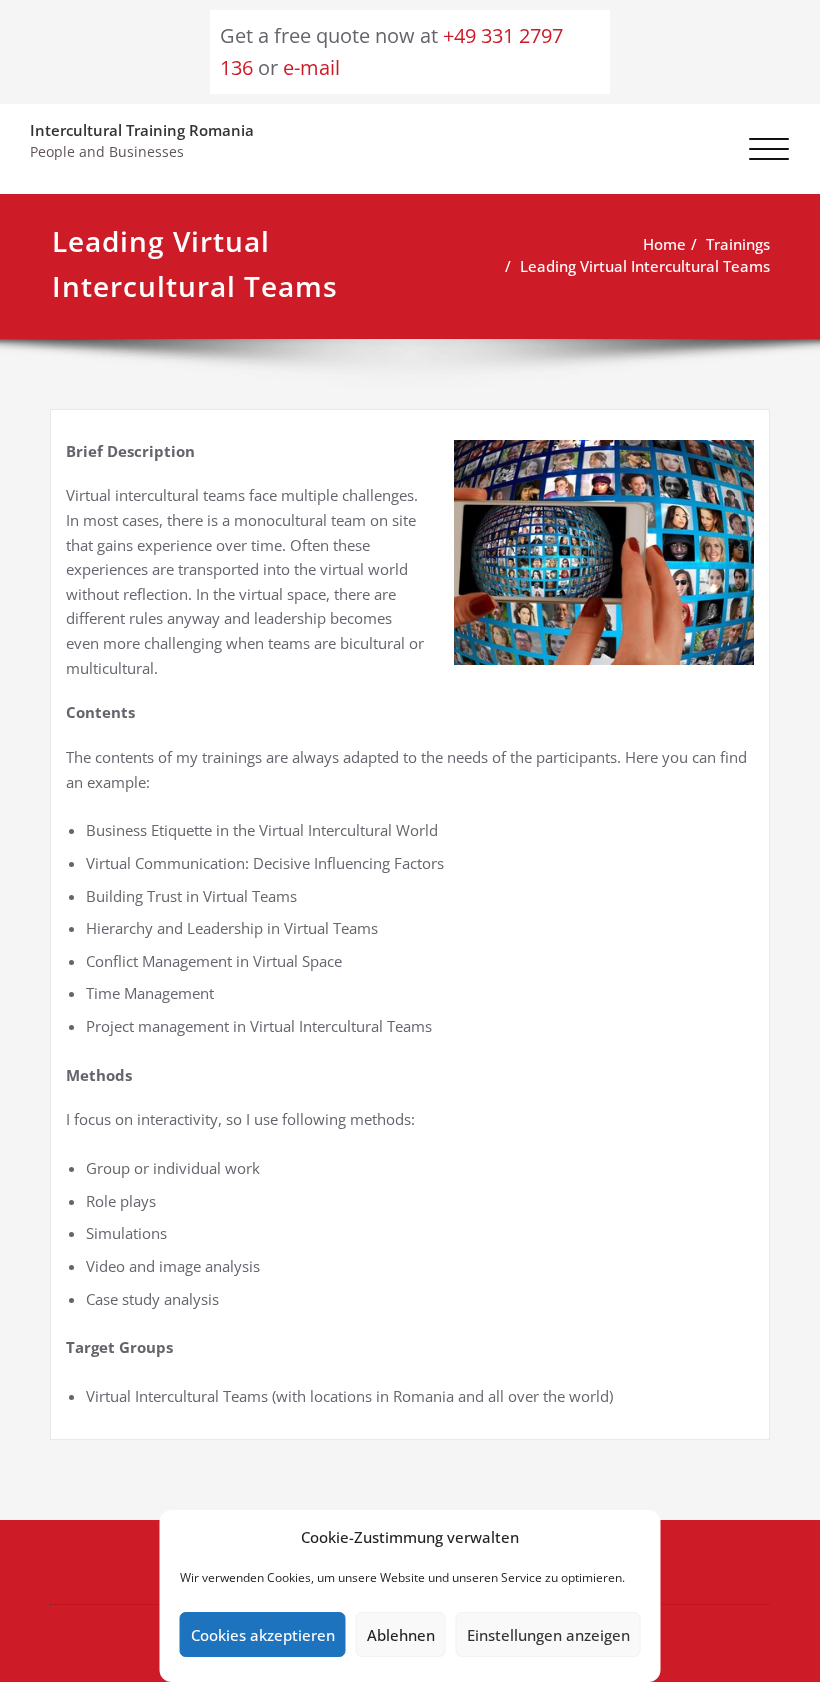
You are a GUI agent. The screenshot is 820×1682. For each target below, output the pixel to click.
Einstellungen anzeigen (548, 1635)
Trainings (738, 244)
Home (664, 244)
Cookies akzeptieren (263, 1635)
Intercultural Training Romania (142, 130)
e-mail (311, 67)
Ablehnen (401, 1635)
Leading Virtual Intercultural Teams (645, 266)
